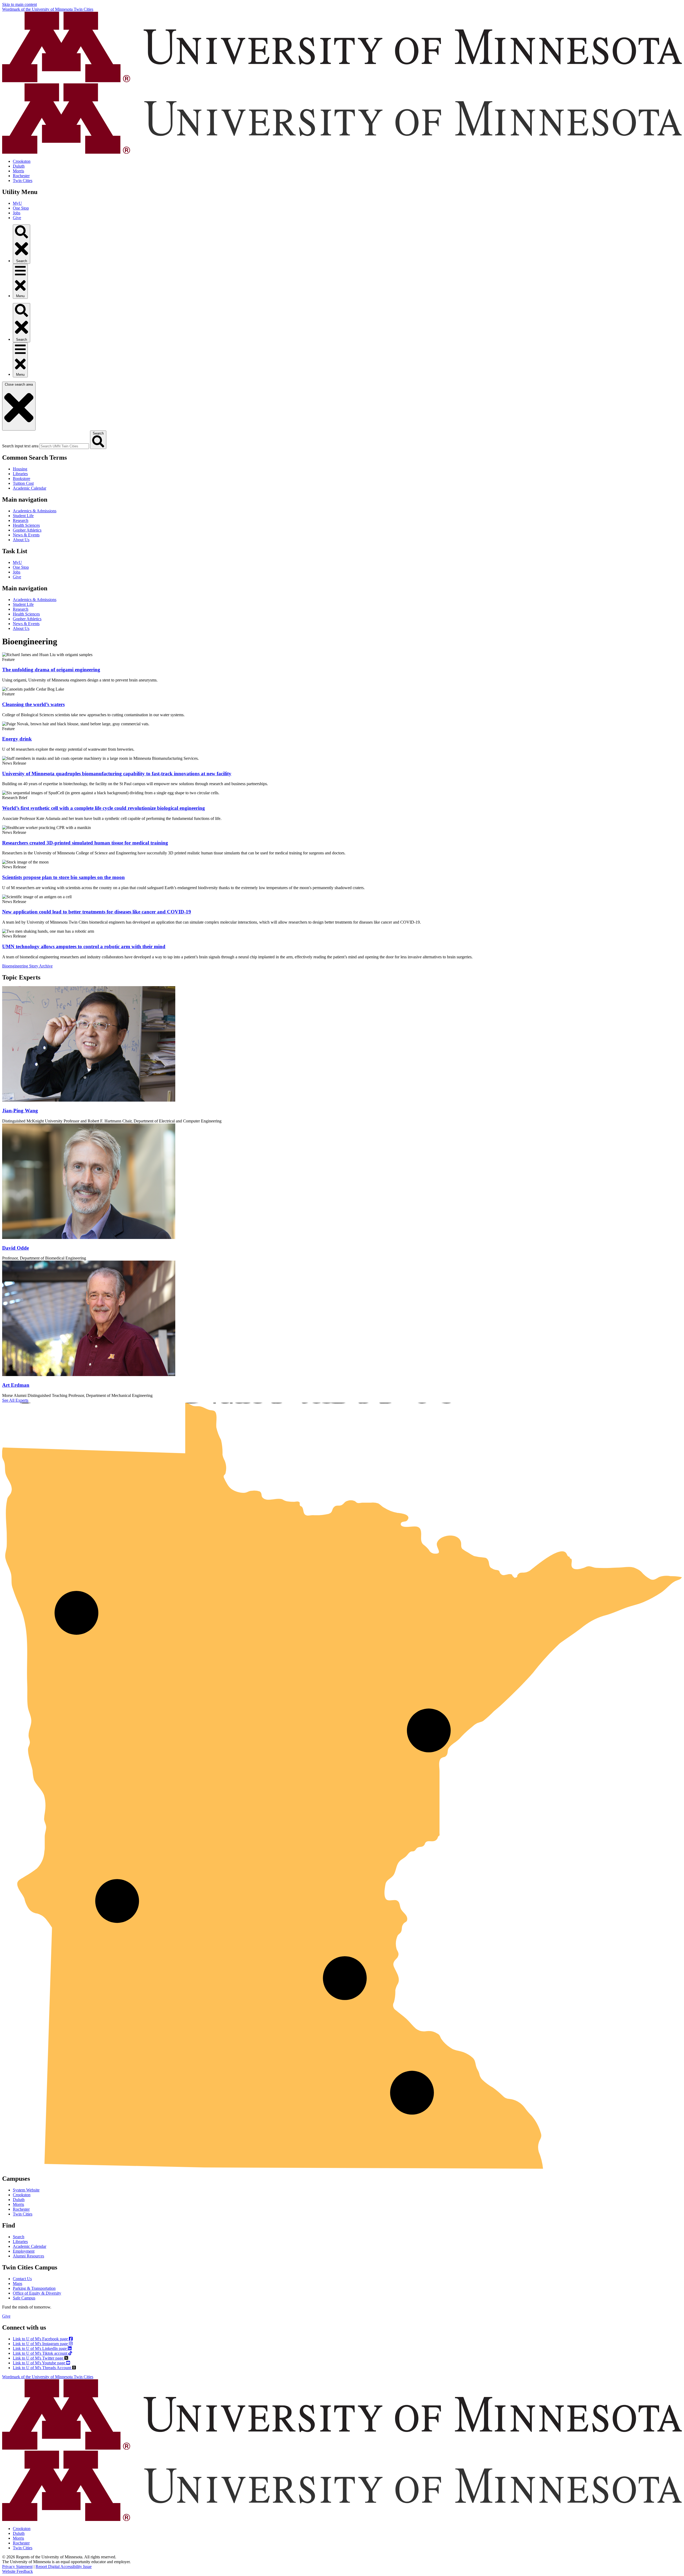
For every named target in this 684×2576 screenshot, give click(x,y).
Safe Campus (24, 2298)
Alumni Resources (28, 2256)
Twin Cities (23, 181)
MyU (17, 203)
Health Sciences (26, 525)
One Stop (21, 208)
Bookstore (22, 479)
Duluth (19, 166)
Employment (24, 2251)
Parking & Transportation (34, 2288)
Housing (20, 469)
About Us (21, 540)
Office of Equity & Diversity (37, 2293)
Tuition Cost (23, 483)
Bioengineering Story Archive (27, 966)
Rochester (21, 176)
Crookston (22, 161)
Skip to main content (20, 4)
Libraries (20, 474)
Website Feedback (18, 2571)
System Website (26, 2190)
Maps (18, 2283)
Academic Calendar (30, 488)
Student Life (23, 516)
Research (21, 520)
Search (19, 2237)
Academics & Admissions (35, 511)
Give (17, 218)
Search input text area (20, 446)
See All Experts (15, 1400)
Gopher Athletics (27, 530)
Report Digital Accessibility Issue (64, 2567)
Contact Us (22, 2279)
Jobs (17, 213)
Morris (18, 171)
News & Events (26, 535)
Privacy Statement (17, 2567)
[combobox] (64, 446)
